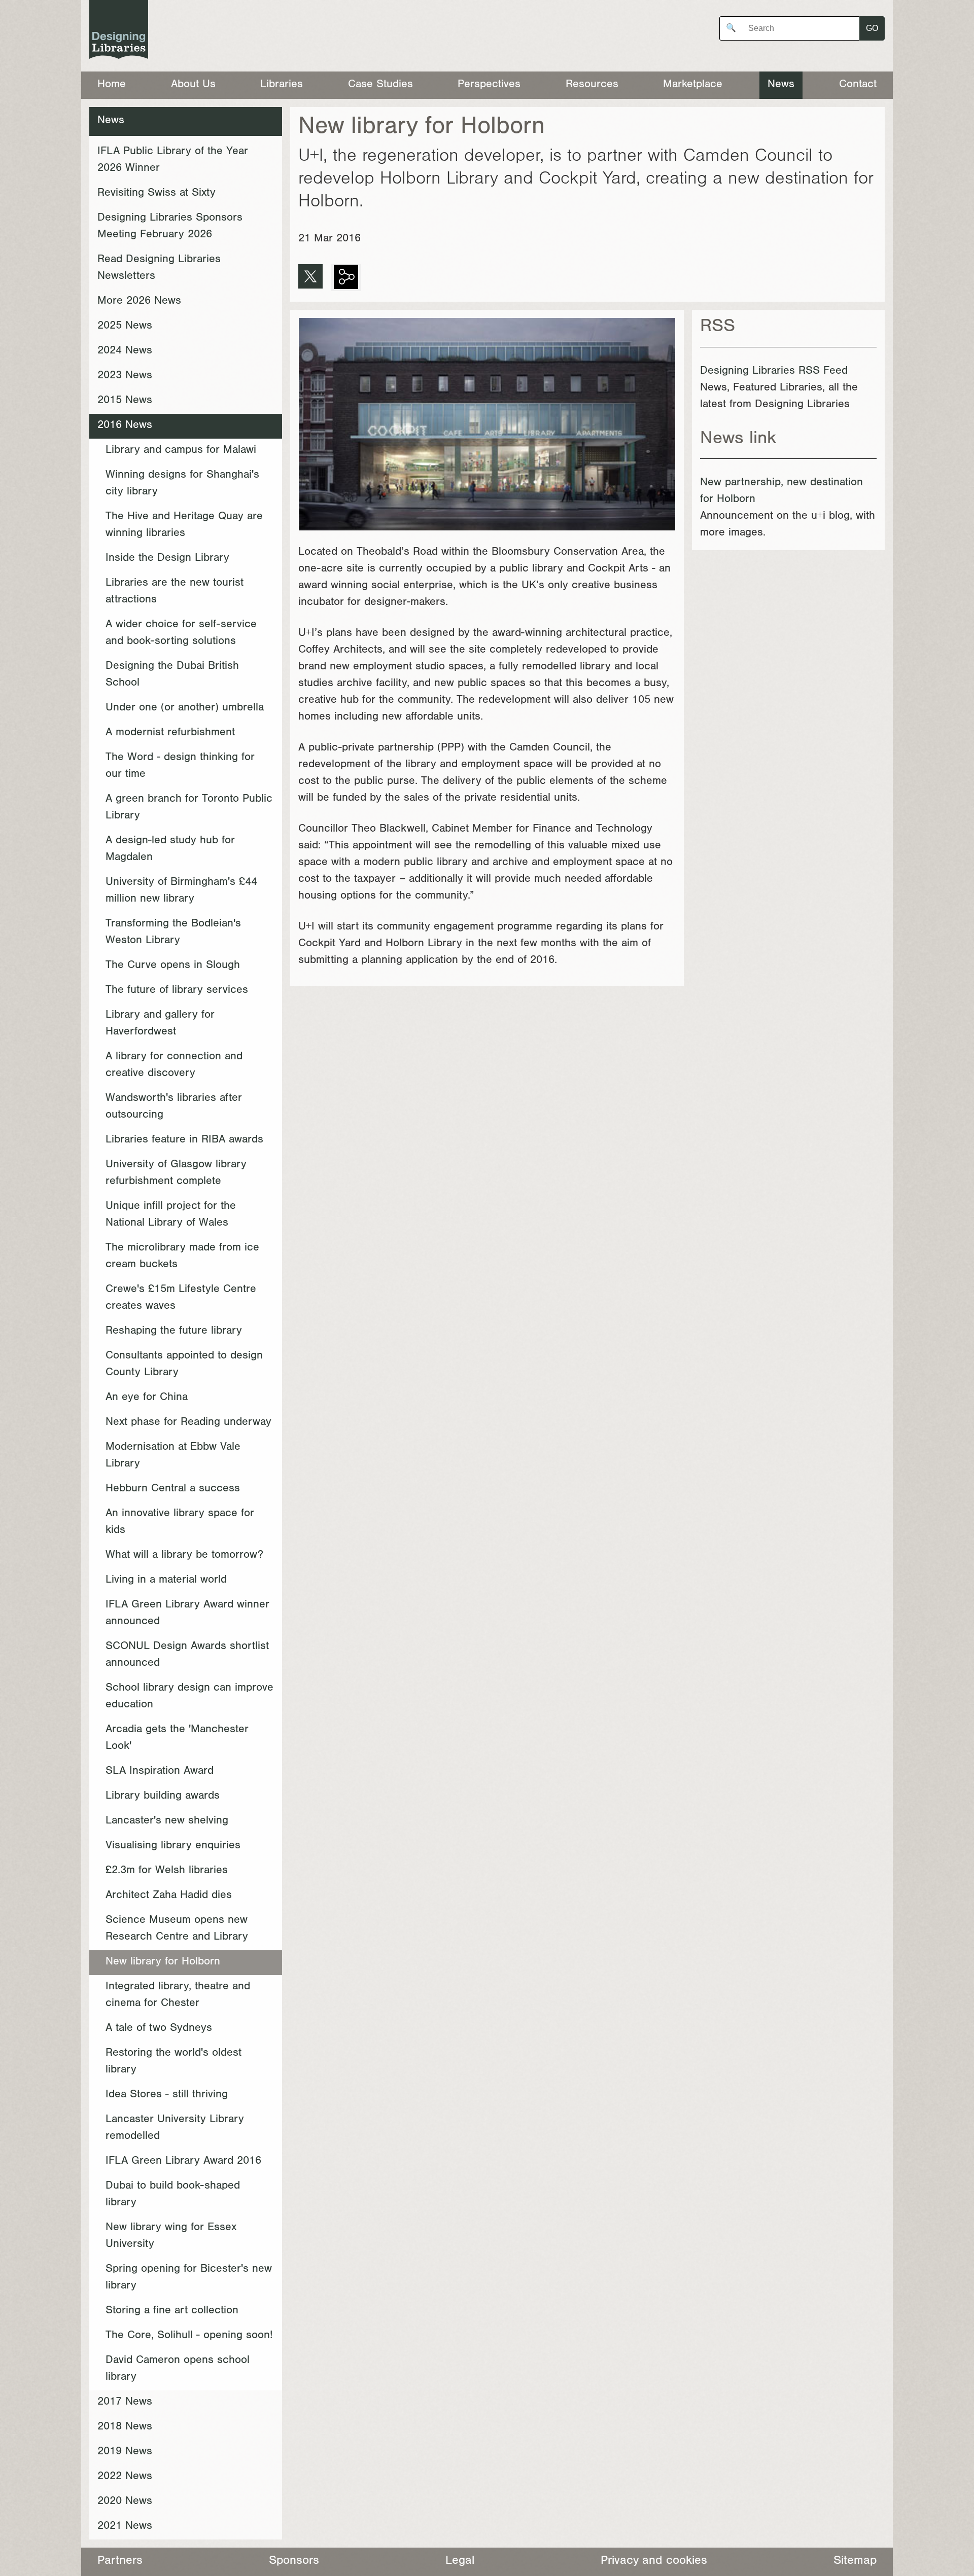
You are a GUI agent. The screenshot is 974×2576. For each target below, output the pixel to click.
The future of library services (177, 991)
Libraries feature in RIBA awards (184, 1140)
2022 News (125, 2477)
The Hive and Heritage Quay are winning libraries (184, 526)
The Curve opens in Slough (173, 966)
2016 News (125, 426)
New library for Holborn (163, 1962)
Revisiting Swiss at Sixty (156, 194)
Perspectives (489, 85)
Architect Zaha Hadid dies (169, 1896)
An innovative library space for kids (180, 1523)
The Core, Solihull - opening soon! (189, 2336)
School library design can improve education (189, 1697)
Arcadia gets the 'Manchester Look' (177, 1739)
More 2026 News (139, 302)
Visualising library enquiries (173, 1846)
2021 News (125, 2527)
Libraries (282, 85)
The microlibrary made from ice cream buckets (182, 1257)
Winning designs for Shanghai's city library (182, 484)
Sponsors (294, 2562)
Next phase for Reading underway (188, 1423)
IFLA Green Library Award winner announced (187, 1614)
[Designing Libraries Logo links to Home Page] (119, 32)
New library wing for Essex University (171, 2237)
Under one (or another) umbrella (185, 708)
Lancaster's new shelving (167, 1821)
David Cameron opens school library (178, 2369)
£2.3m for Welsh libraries (167, 1871)
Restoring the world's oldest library (173, 2062)
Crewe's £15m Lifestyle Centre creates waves (181, 1298)
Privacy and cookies (654, 2562)
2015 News (125, 401)
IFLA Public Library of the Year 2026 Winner (173, 160)
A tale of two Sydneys (159, 2029)
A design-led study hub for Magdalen (170, 850)
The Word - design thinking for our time (180, 766)
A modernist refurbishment (170, 733)
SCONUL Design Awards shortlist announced (187, 1655)
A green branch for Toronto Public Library (189, 808)
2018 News (125, 2427)
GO (872, 28)
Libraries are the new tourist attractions (175, 592)
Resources (592, 85)
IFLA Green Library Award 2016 (183, 2162)
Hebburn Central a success (173, 1489)
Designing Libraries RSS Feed (774, 372)
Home (112, 85)
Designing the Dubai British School (172, 675)
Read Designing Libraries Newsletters (159, 269)
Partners (120, 2562)
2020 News (125, 2502)
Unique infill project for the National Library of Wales (171, 1215)
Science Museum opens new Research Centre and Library (177, 1929)
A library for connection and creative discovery (174, 1066)
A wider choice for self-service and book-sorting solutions (181, 634)
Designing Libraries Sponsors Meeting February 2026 (170, 227)
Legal (460, 2562)
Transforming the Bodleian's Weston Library (173, 933)
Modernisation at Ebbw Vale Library (173, 1456)
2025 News (125, 327)
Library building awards (163, 1797)
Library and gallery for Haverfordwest (160, 1024)
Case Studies (380, 85)
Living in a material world (166, 1581)
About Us (193, 85)
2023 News (125, 376)
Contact (858, 85)
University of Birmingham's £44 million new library (181, 891)
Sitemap (855, 2562)
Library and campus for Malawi (181, 451)
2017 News (125, 2403)
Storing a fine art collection (172, 2311)
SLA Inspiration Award (160, 1772)
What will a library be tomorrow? (184, 1556)
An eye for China (147, 1398)
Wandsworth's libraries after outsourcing (174, 1107)
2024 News (125, 351)
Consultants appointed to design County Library (184, 1365)
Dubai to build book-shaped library (173, 2195)
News (781, 85)
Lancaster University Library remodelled (175, 2128)
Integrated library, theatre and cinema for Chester (178, 1996)
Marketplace (693, 85)
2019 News (125, 2452)
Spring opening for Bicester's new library (189, 2278)
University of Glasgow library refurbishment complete (176, 1174)
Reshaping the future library (174, 1332)
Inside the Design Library (167, 559)
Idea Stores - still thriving (167, 2095)
